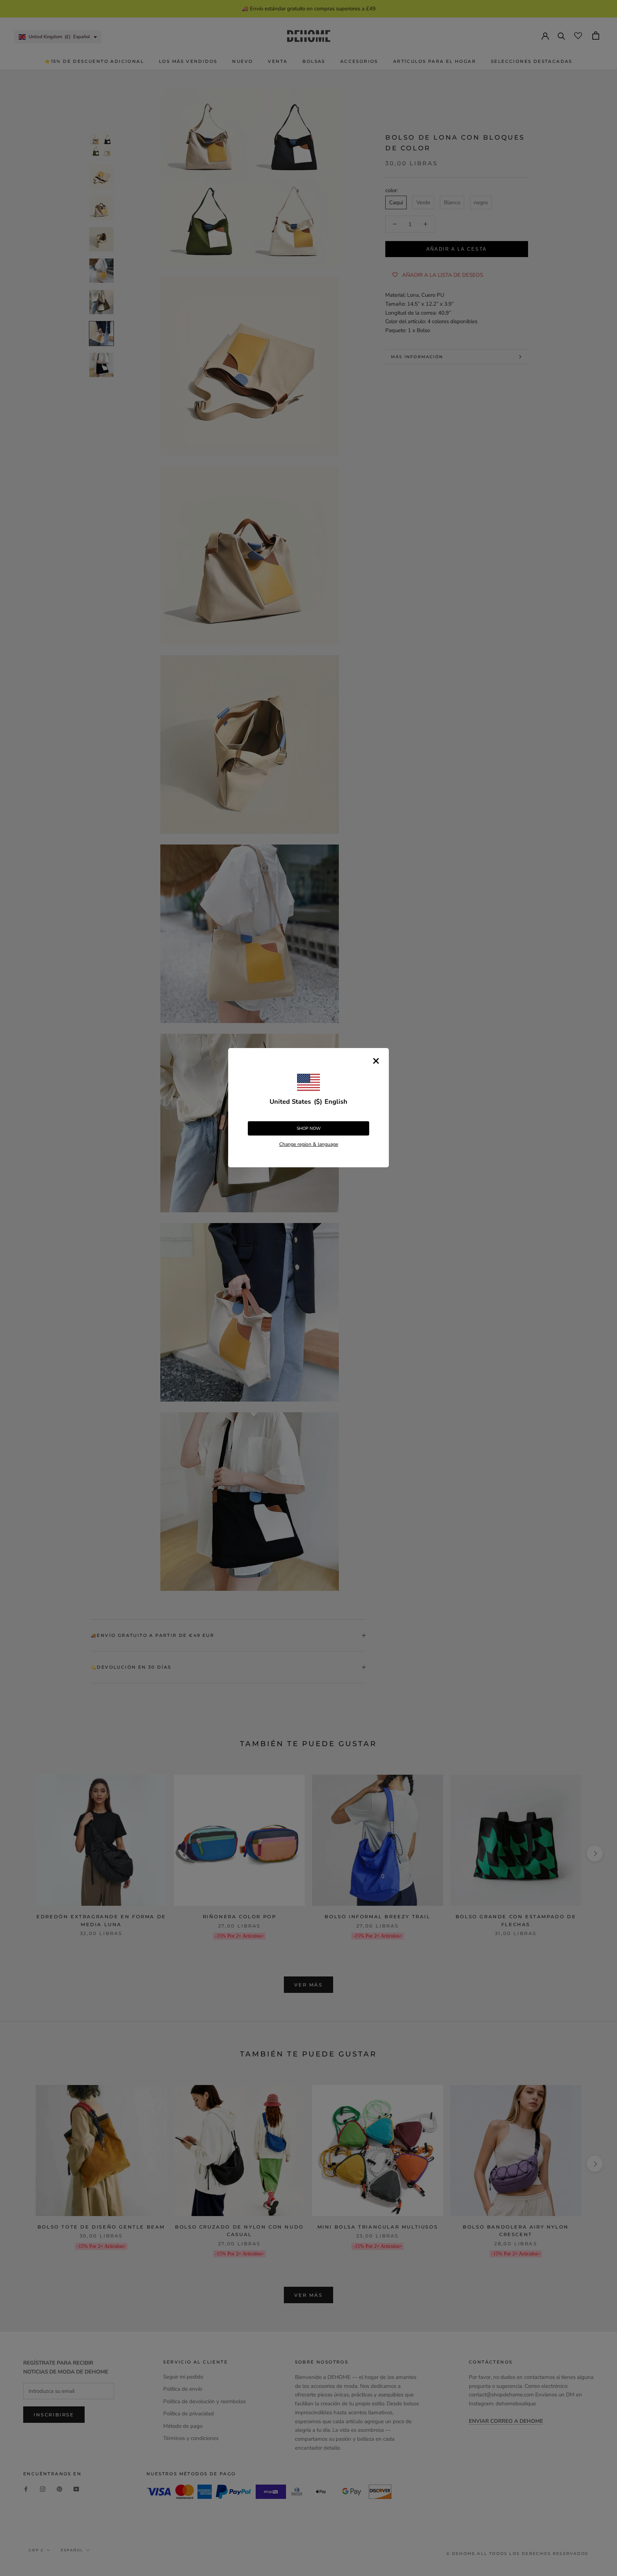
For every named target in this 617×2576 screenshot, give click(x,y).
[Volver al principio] (603, 1926)
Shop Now (309, 1128)
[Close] (376, 1061)
